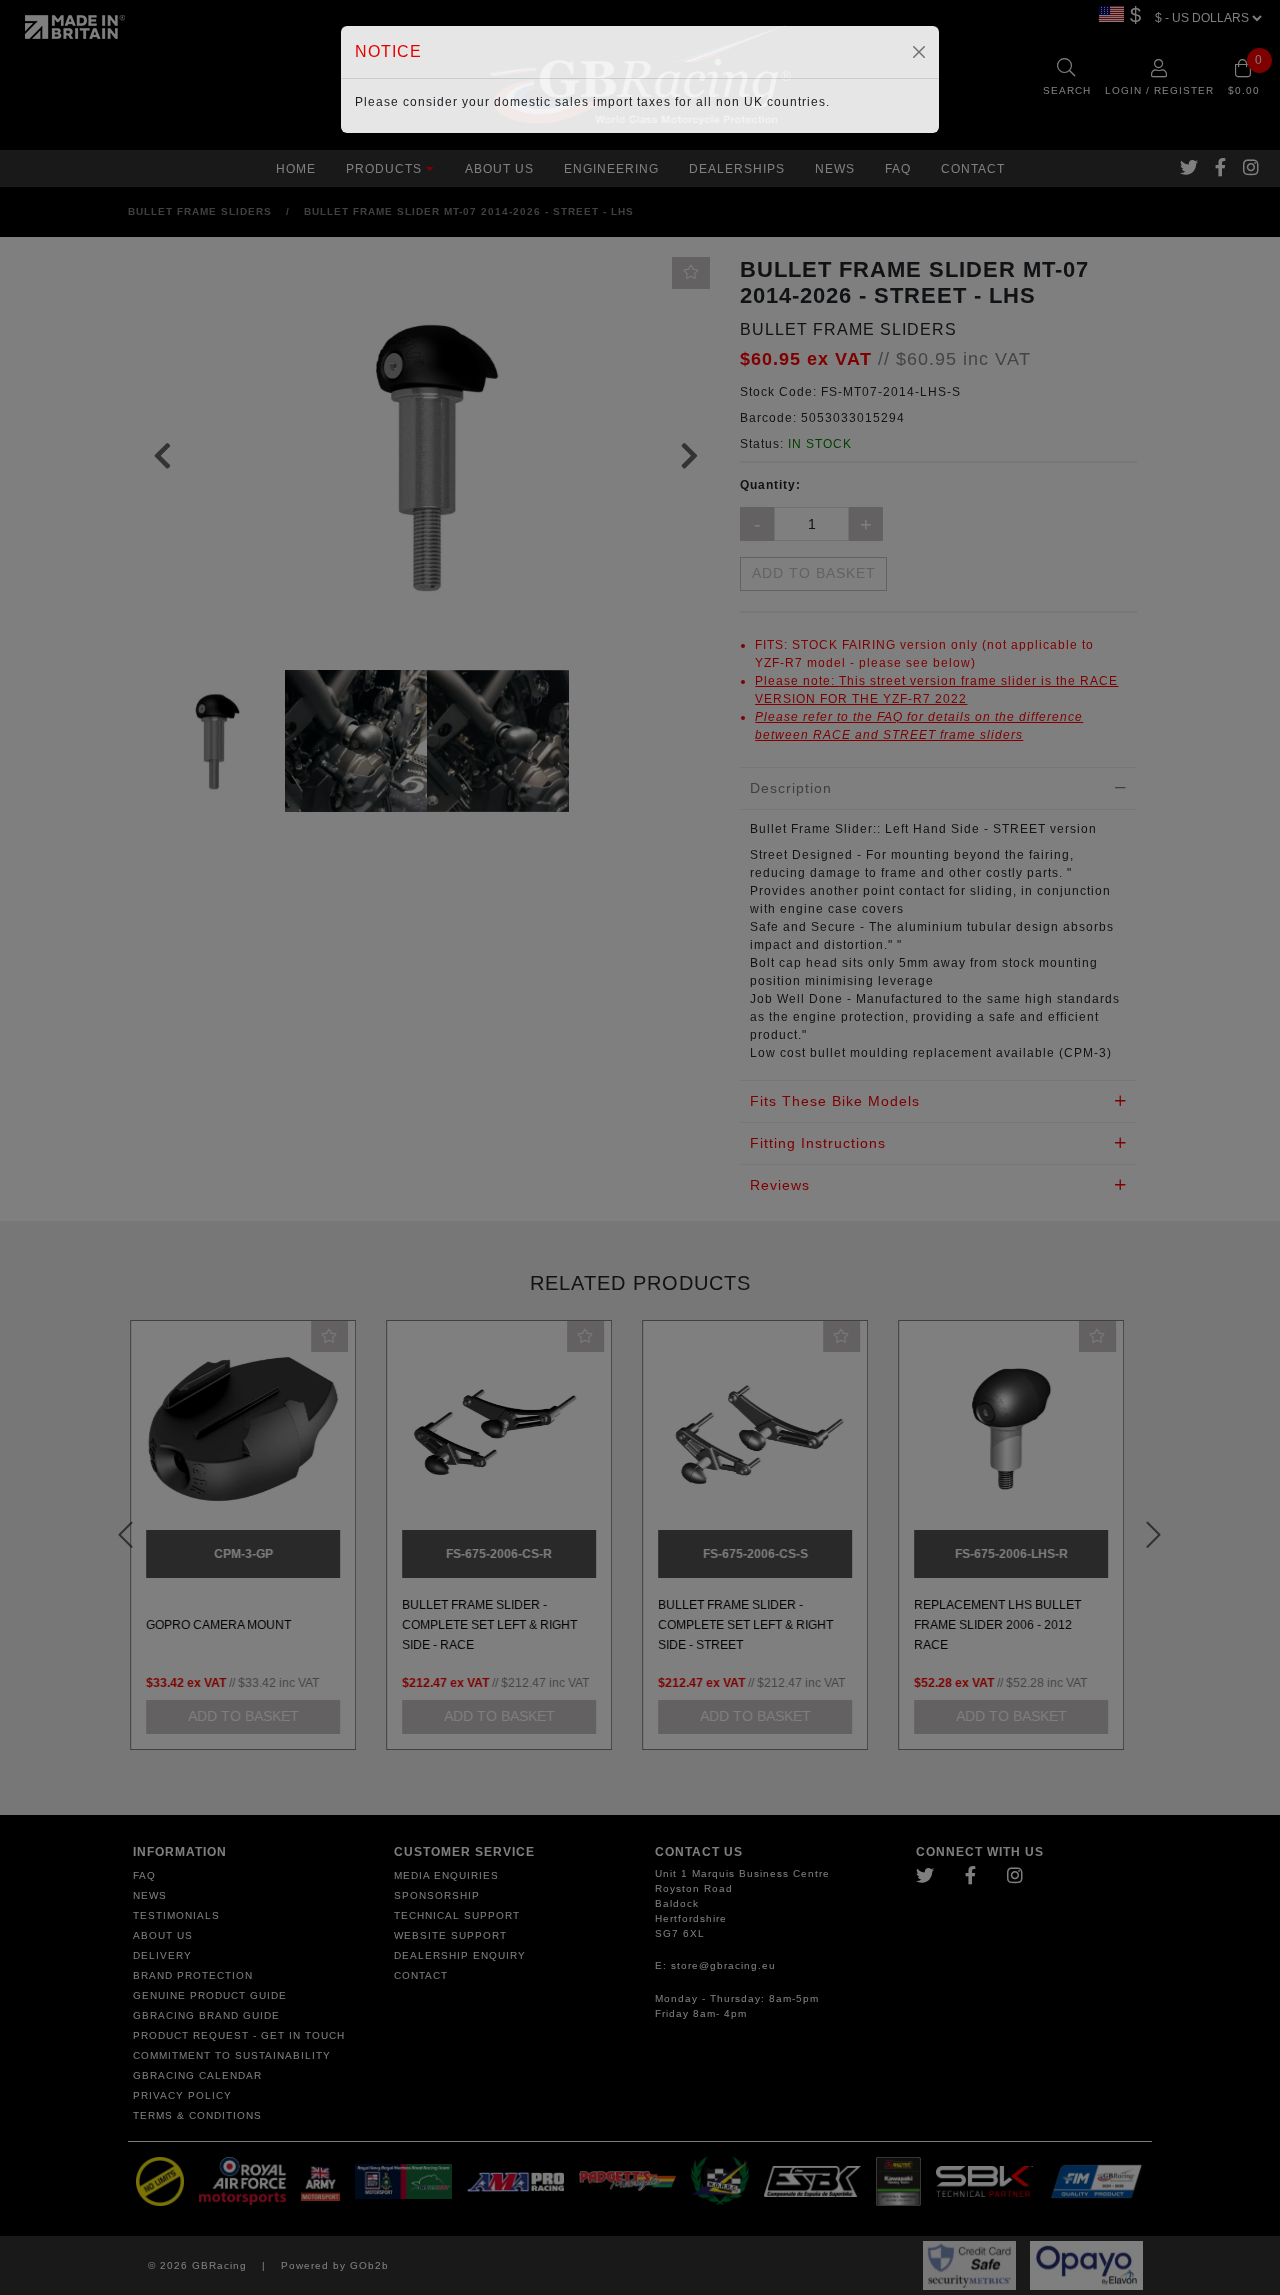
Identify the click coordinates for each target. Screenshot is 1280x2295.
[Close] (919, 52)
